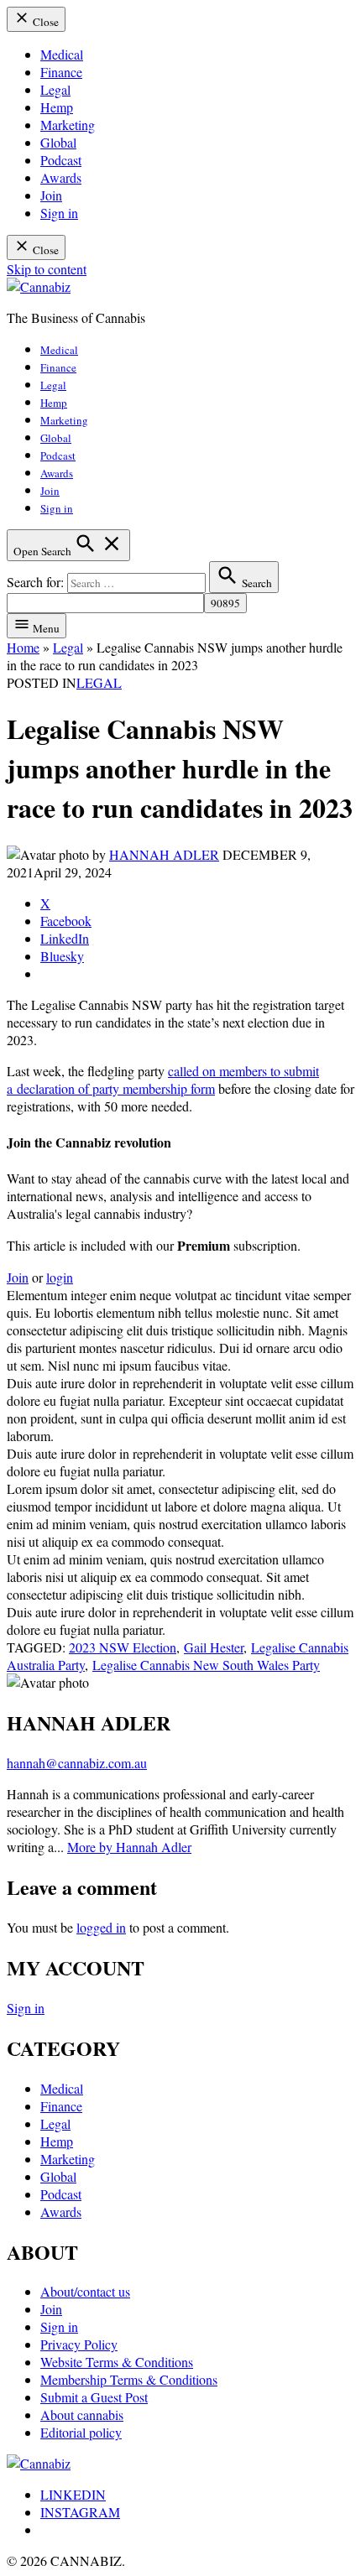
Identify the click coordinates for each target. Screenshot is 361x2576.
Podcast (61, 160)
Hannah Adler (164, 854)
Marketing (68, 125)
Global (58, 142)
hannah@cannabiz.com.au (77, 1763)
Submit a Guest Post (94, 2397)
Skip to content (47, 269)
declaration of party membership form (116, 1088)
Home (23, 647)
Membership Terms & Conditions (129, 2379)
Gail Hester (214, 1647)
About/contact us (85, 2291)
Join (51, 195)
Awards (61, 177)
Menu (45, 628)
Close (44, 22)
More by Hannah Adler (129, 1847)
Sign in (59, 213)
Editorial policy (81, 2432)
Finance (61, 72)
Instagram (80, 2512)
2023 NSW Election (123, 1647)
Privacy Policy (79, 2344)
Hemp (57, 107)
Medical (62, 54)
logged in (101, 1927)
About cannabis (82, 2415)
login (60, 1277)
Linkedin (73, 2494)
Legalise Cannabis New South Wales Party (206, 1665)
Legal (55, 89)
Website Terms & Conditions (117, 2362)
